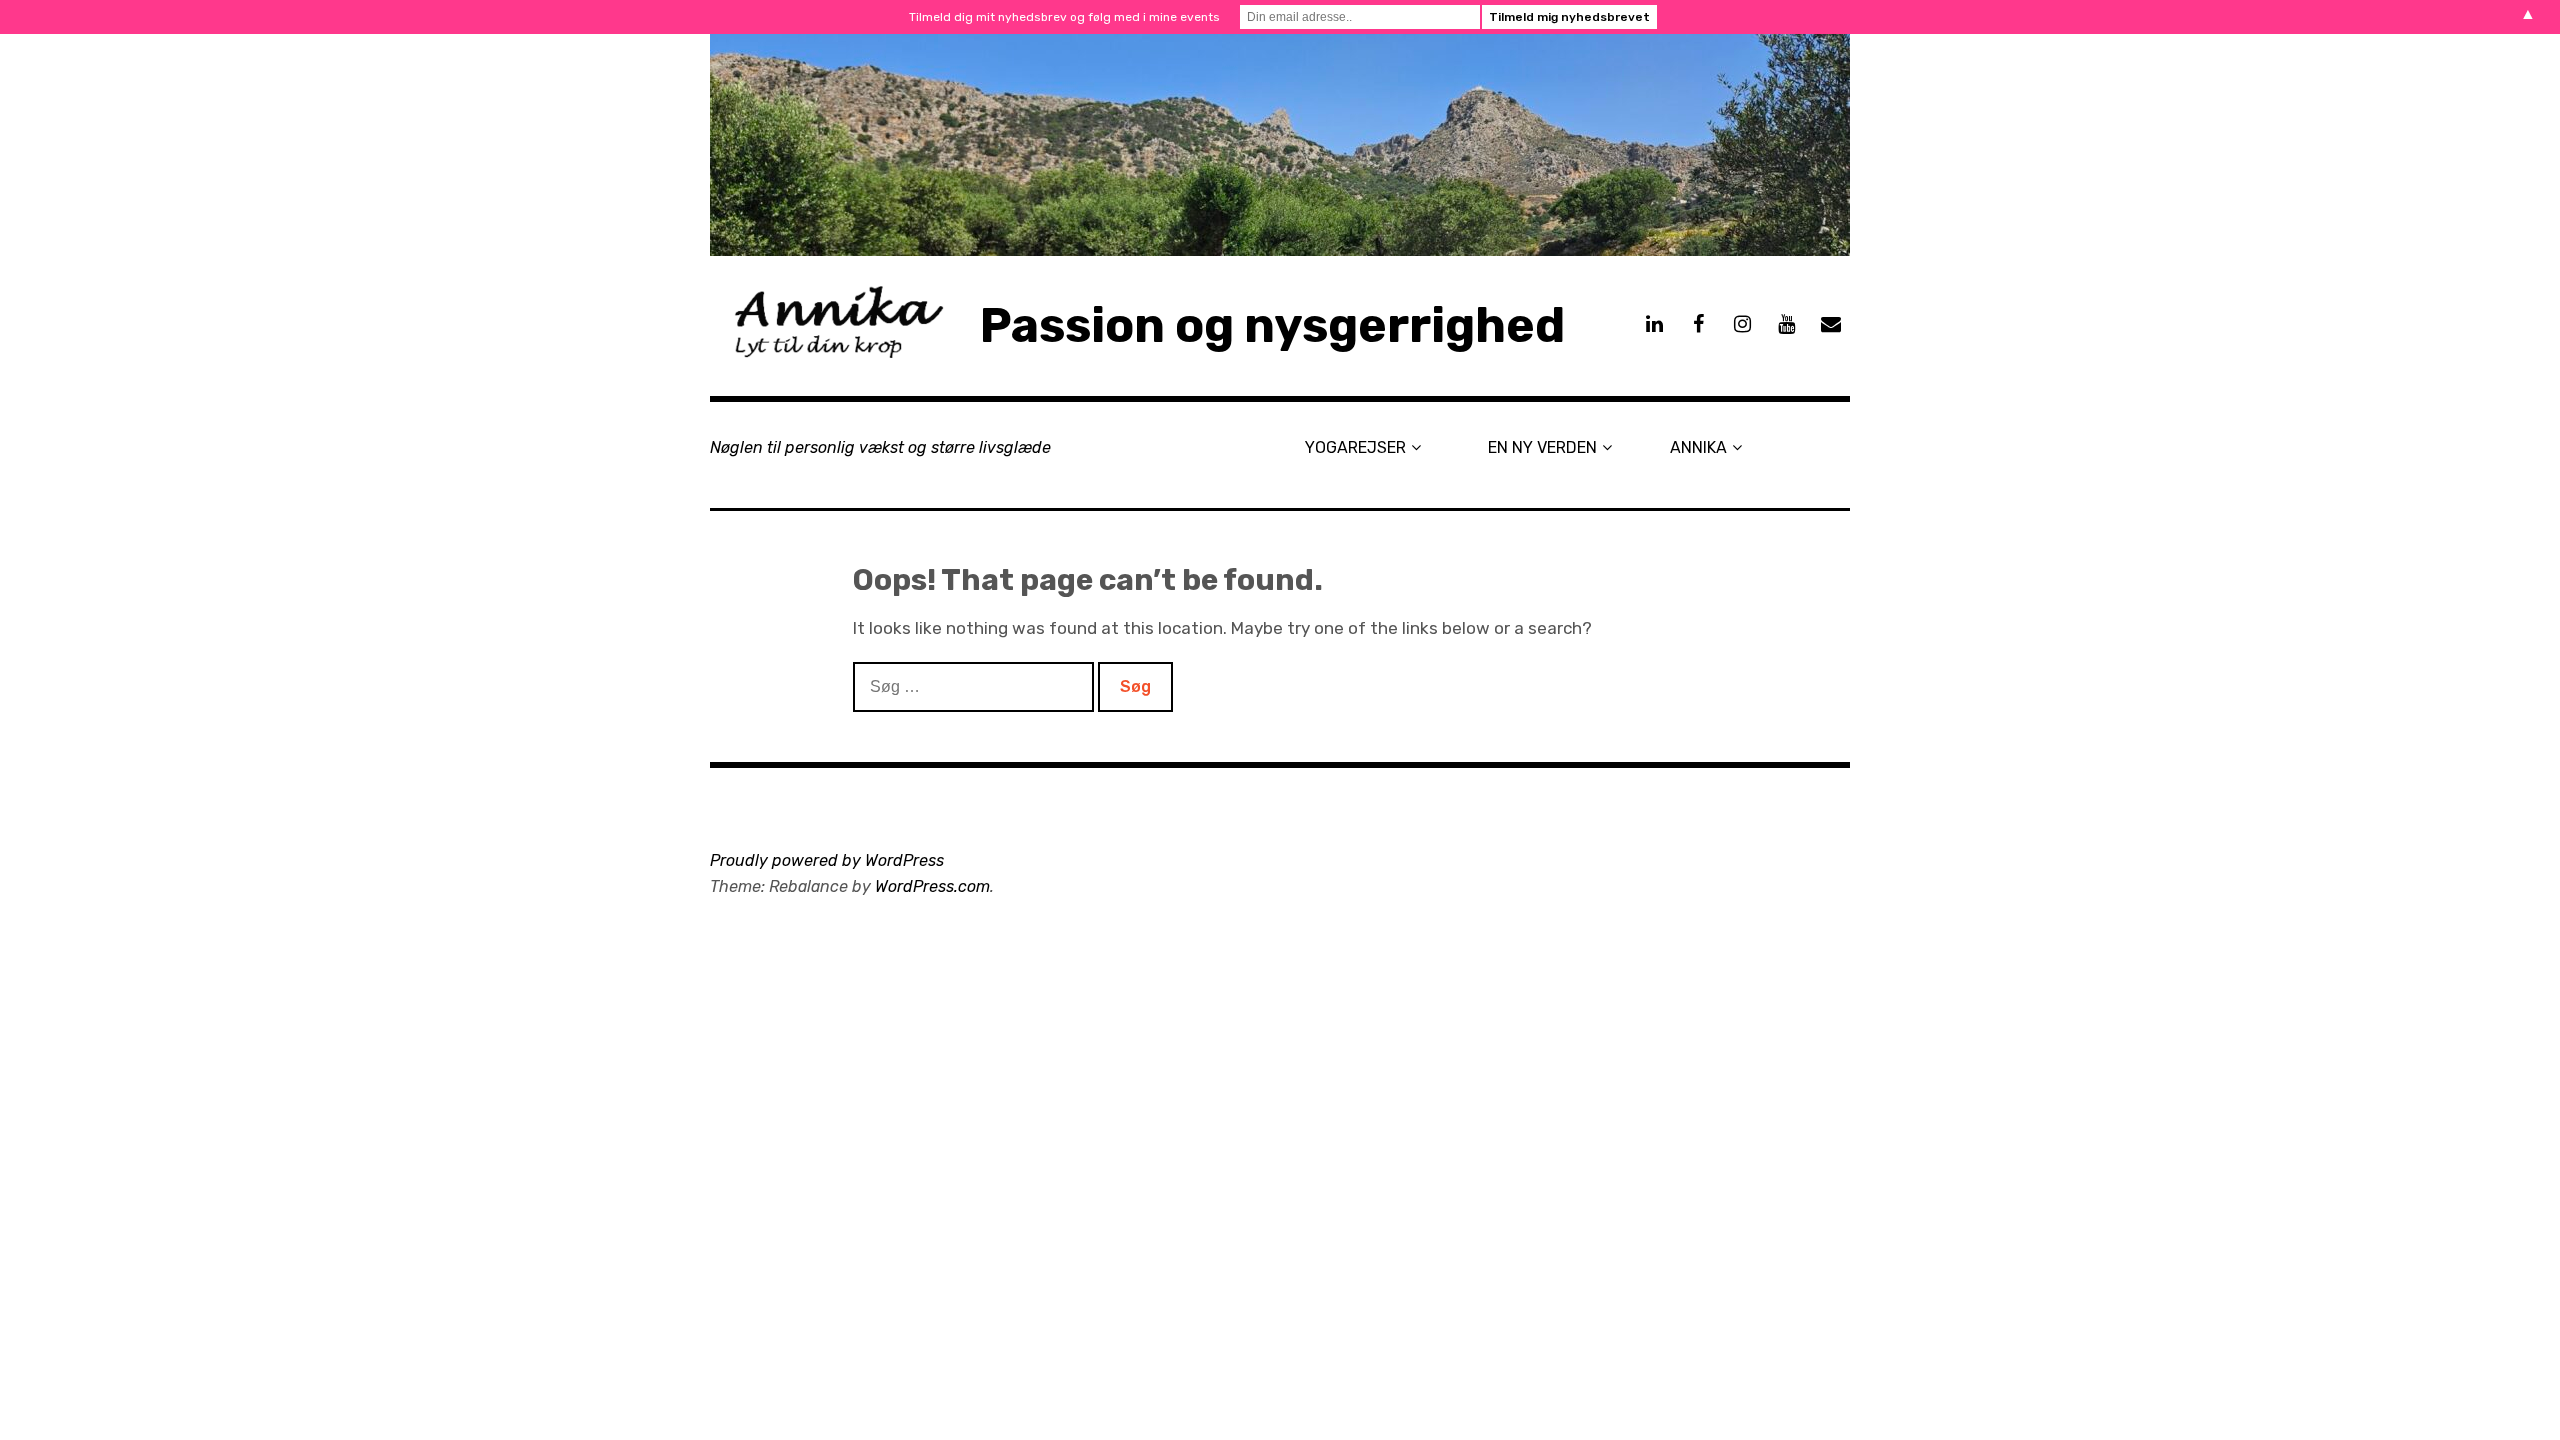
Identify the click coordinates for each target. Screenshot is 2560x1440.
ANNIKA (1698, 447)
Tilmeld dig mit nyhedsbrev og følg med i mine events (1064, 17)
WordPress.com (932, 886)
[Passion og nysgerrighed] (1280, 145)
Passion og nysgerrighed (1272, 325)
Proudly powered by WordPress (827, 860)
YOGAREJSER (1355, 447)
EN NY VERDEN (1542, 447)
